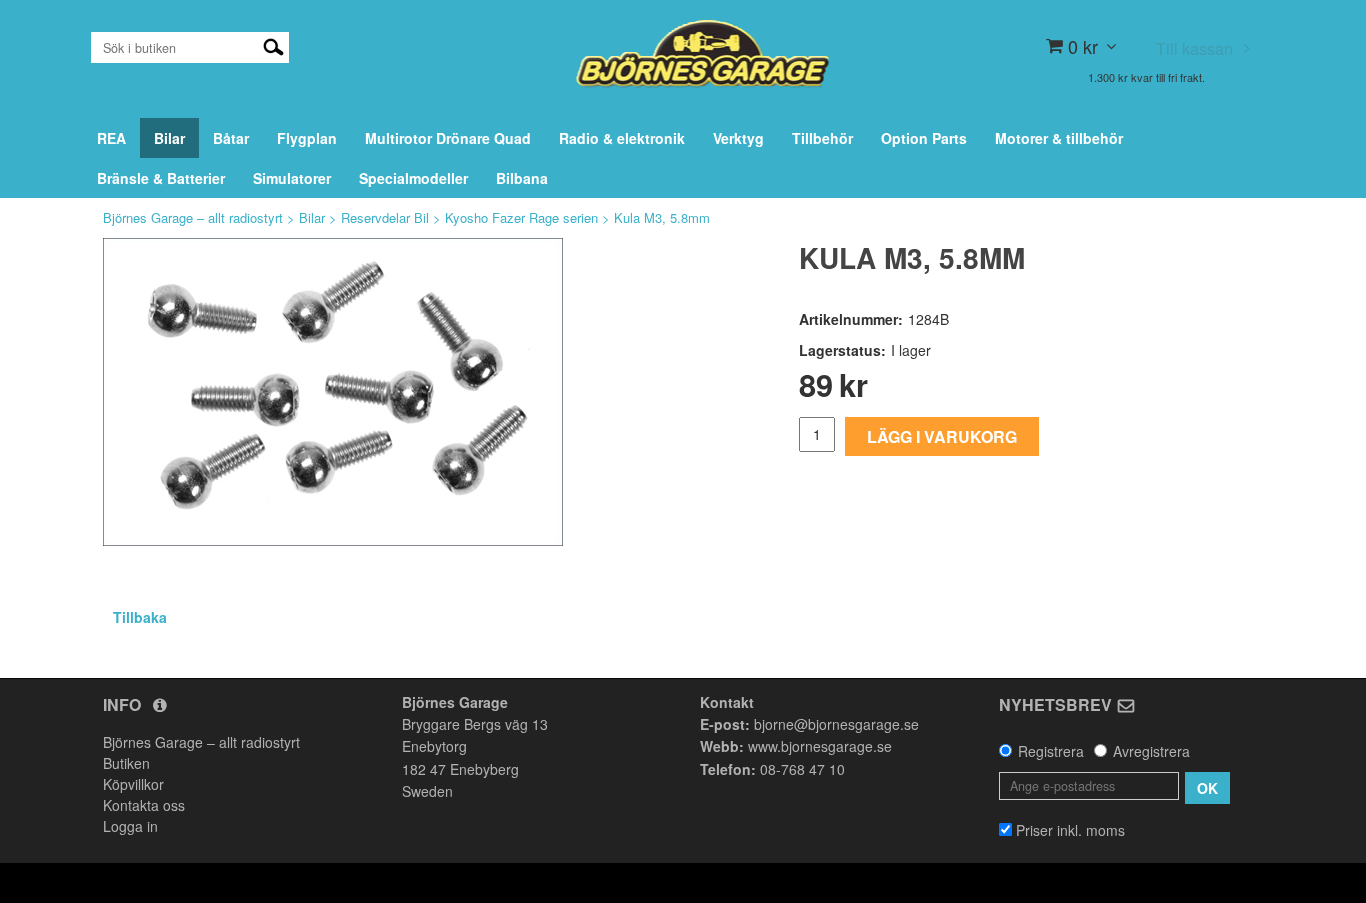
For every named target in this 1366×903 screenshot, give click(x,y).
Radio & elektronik (622, 138)
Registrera (1051, 751)
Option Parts (924, 138)
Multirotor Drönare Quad (448, 138)
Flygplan (307, 138)
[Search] (273, 45)
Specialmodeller (413, 178)
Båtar (231, 138)
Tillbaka (140, 617)
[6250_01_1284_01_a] (333, 392)
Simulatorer (292, 178)
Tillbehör (822, 138)
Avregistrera (1151, 751)
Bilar (169, 138)
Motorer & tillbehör (1059, 138)
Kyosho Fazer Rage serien (521, 217)
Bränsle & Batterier (161, 178)
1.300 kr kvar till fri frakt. (1146, 77)
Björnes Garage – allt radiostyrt (193, 217)
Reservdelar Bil (385, 217)
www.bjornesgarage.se (820, 746)
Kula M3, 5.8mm (662, 217)
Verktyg (738, 138)
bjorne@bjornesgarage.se (836, 724)
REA (111, 138)
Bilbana (522, 178)
